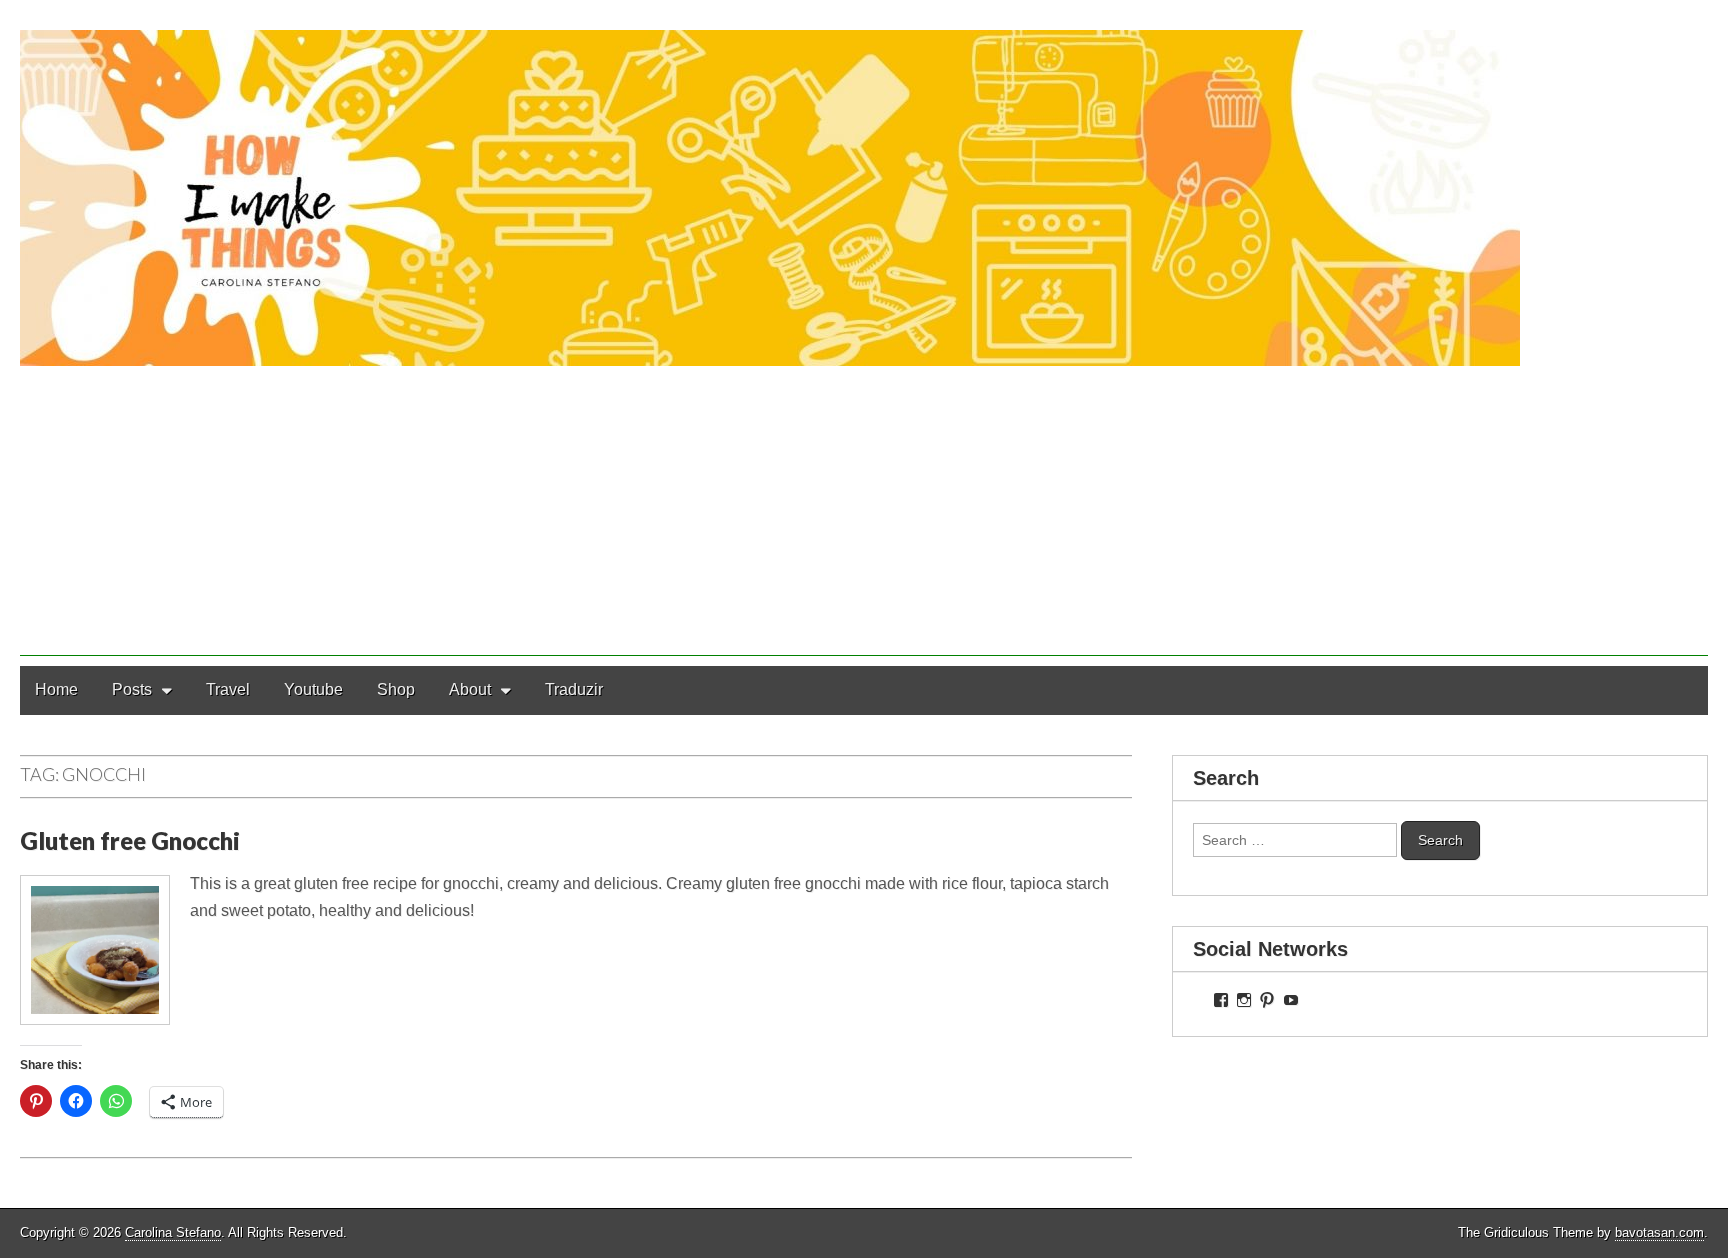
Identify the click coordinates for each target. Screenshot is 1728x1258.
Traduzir (574, 689)
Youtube (313, 689)
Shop (396, 689)
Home (56, 689)
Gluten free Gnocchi (130, 840)
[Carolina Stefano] (864, 183)
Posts (132, 689)
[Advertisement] (864, 516)
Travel (228, 689)
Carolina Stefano (173, 1232)
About (470, 689)
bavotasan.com (1659, 1232)
